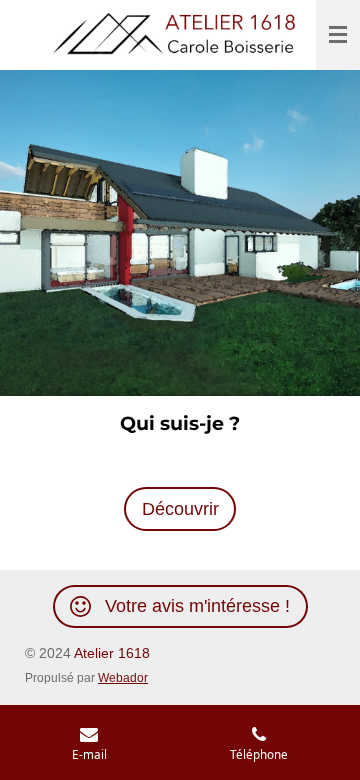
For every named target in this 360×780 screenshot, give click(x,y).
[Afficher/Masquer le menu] (338, 35)
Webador (123, 677)
